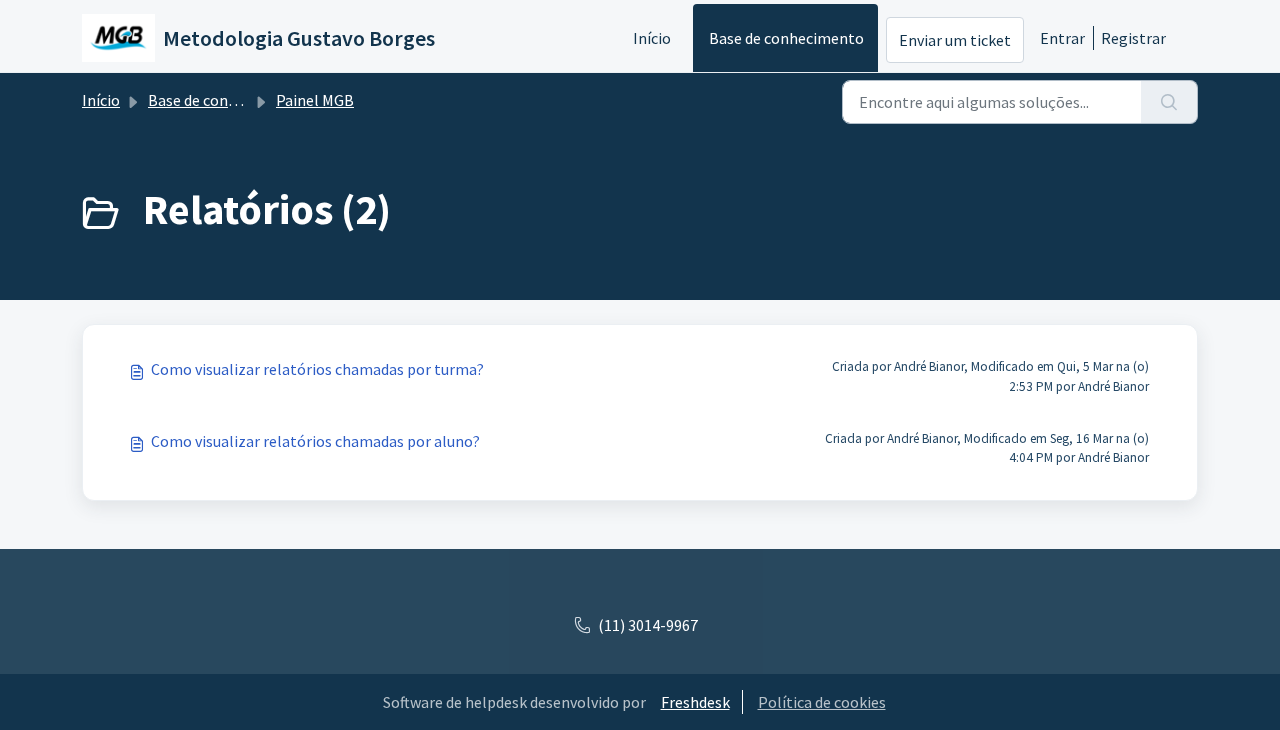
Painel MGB (315, 100)
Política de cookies (822, 702)
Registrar (1133, 38)
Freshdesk (695, 702)
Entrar (1062, 38)
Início (652, 38)
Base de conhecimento (786, 38)
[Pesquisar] (1169, 102)
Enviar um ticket (955, 40)
